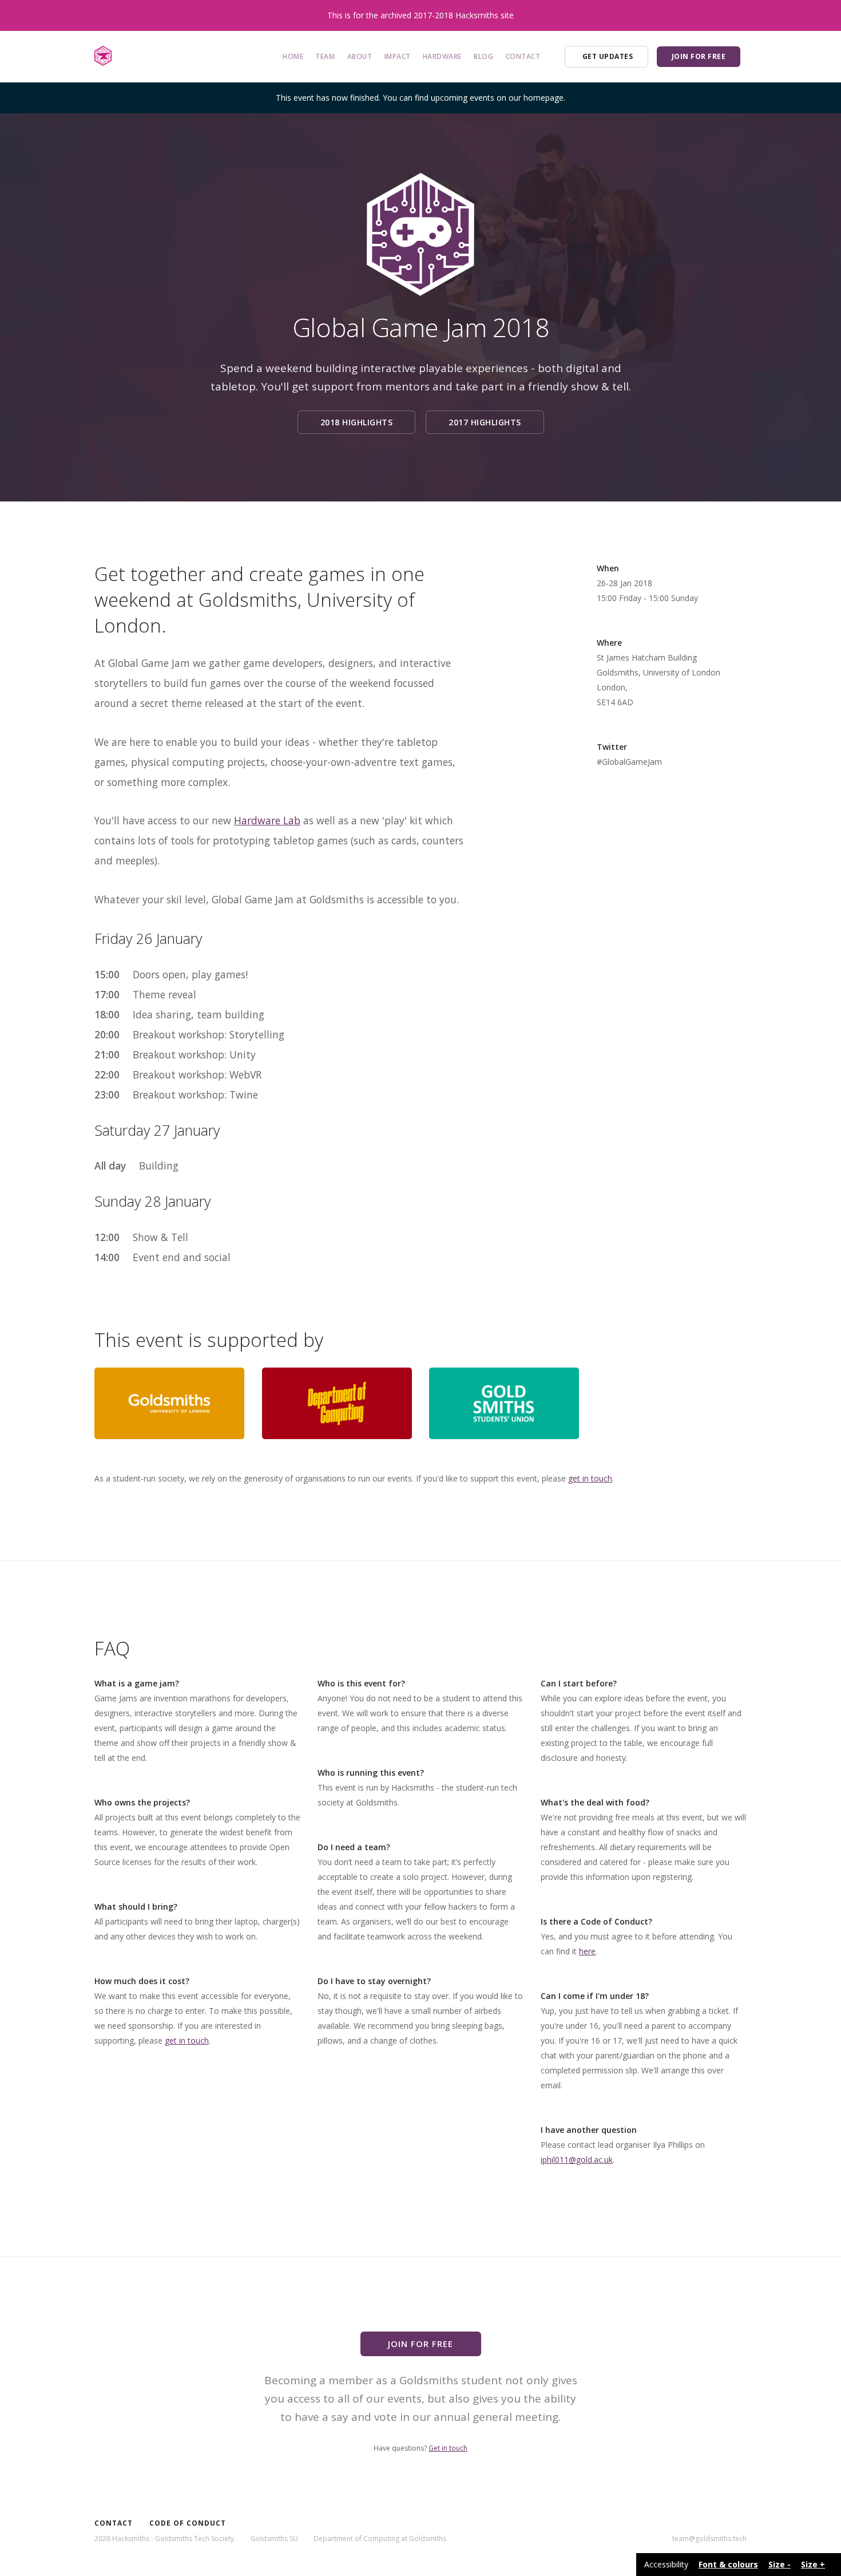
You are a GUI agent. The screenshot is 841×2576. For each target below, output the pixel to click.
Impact (398, 56)
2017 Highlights (485, 422)
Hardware (442, 56)
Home (293, 56)
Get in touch (448, 2448)
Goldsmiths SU (274, 2539)
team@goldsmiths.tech (709, 2539)
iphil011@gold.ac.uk (577, 2160)
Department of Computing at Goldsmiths (380, 2539)
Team (325, 56)
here (587, 1951)
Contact (523, 56)
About (360, 56)
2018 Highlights (357, 422)
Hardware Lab (267, 820)
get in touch (590, 1478)
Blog (483, 56)
